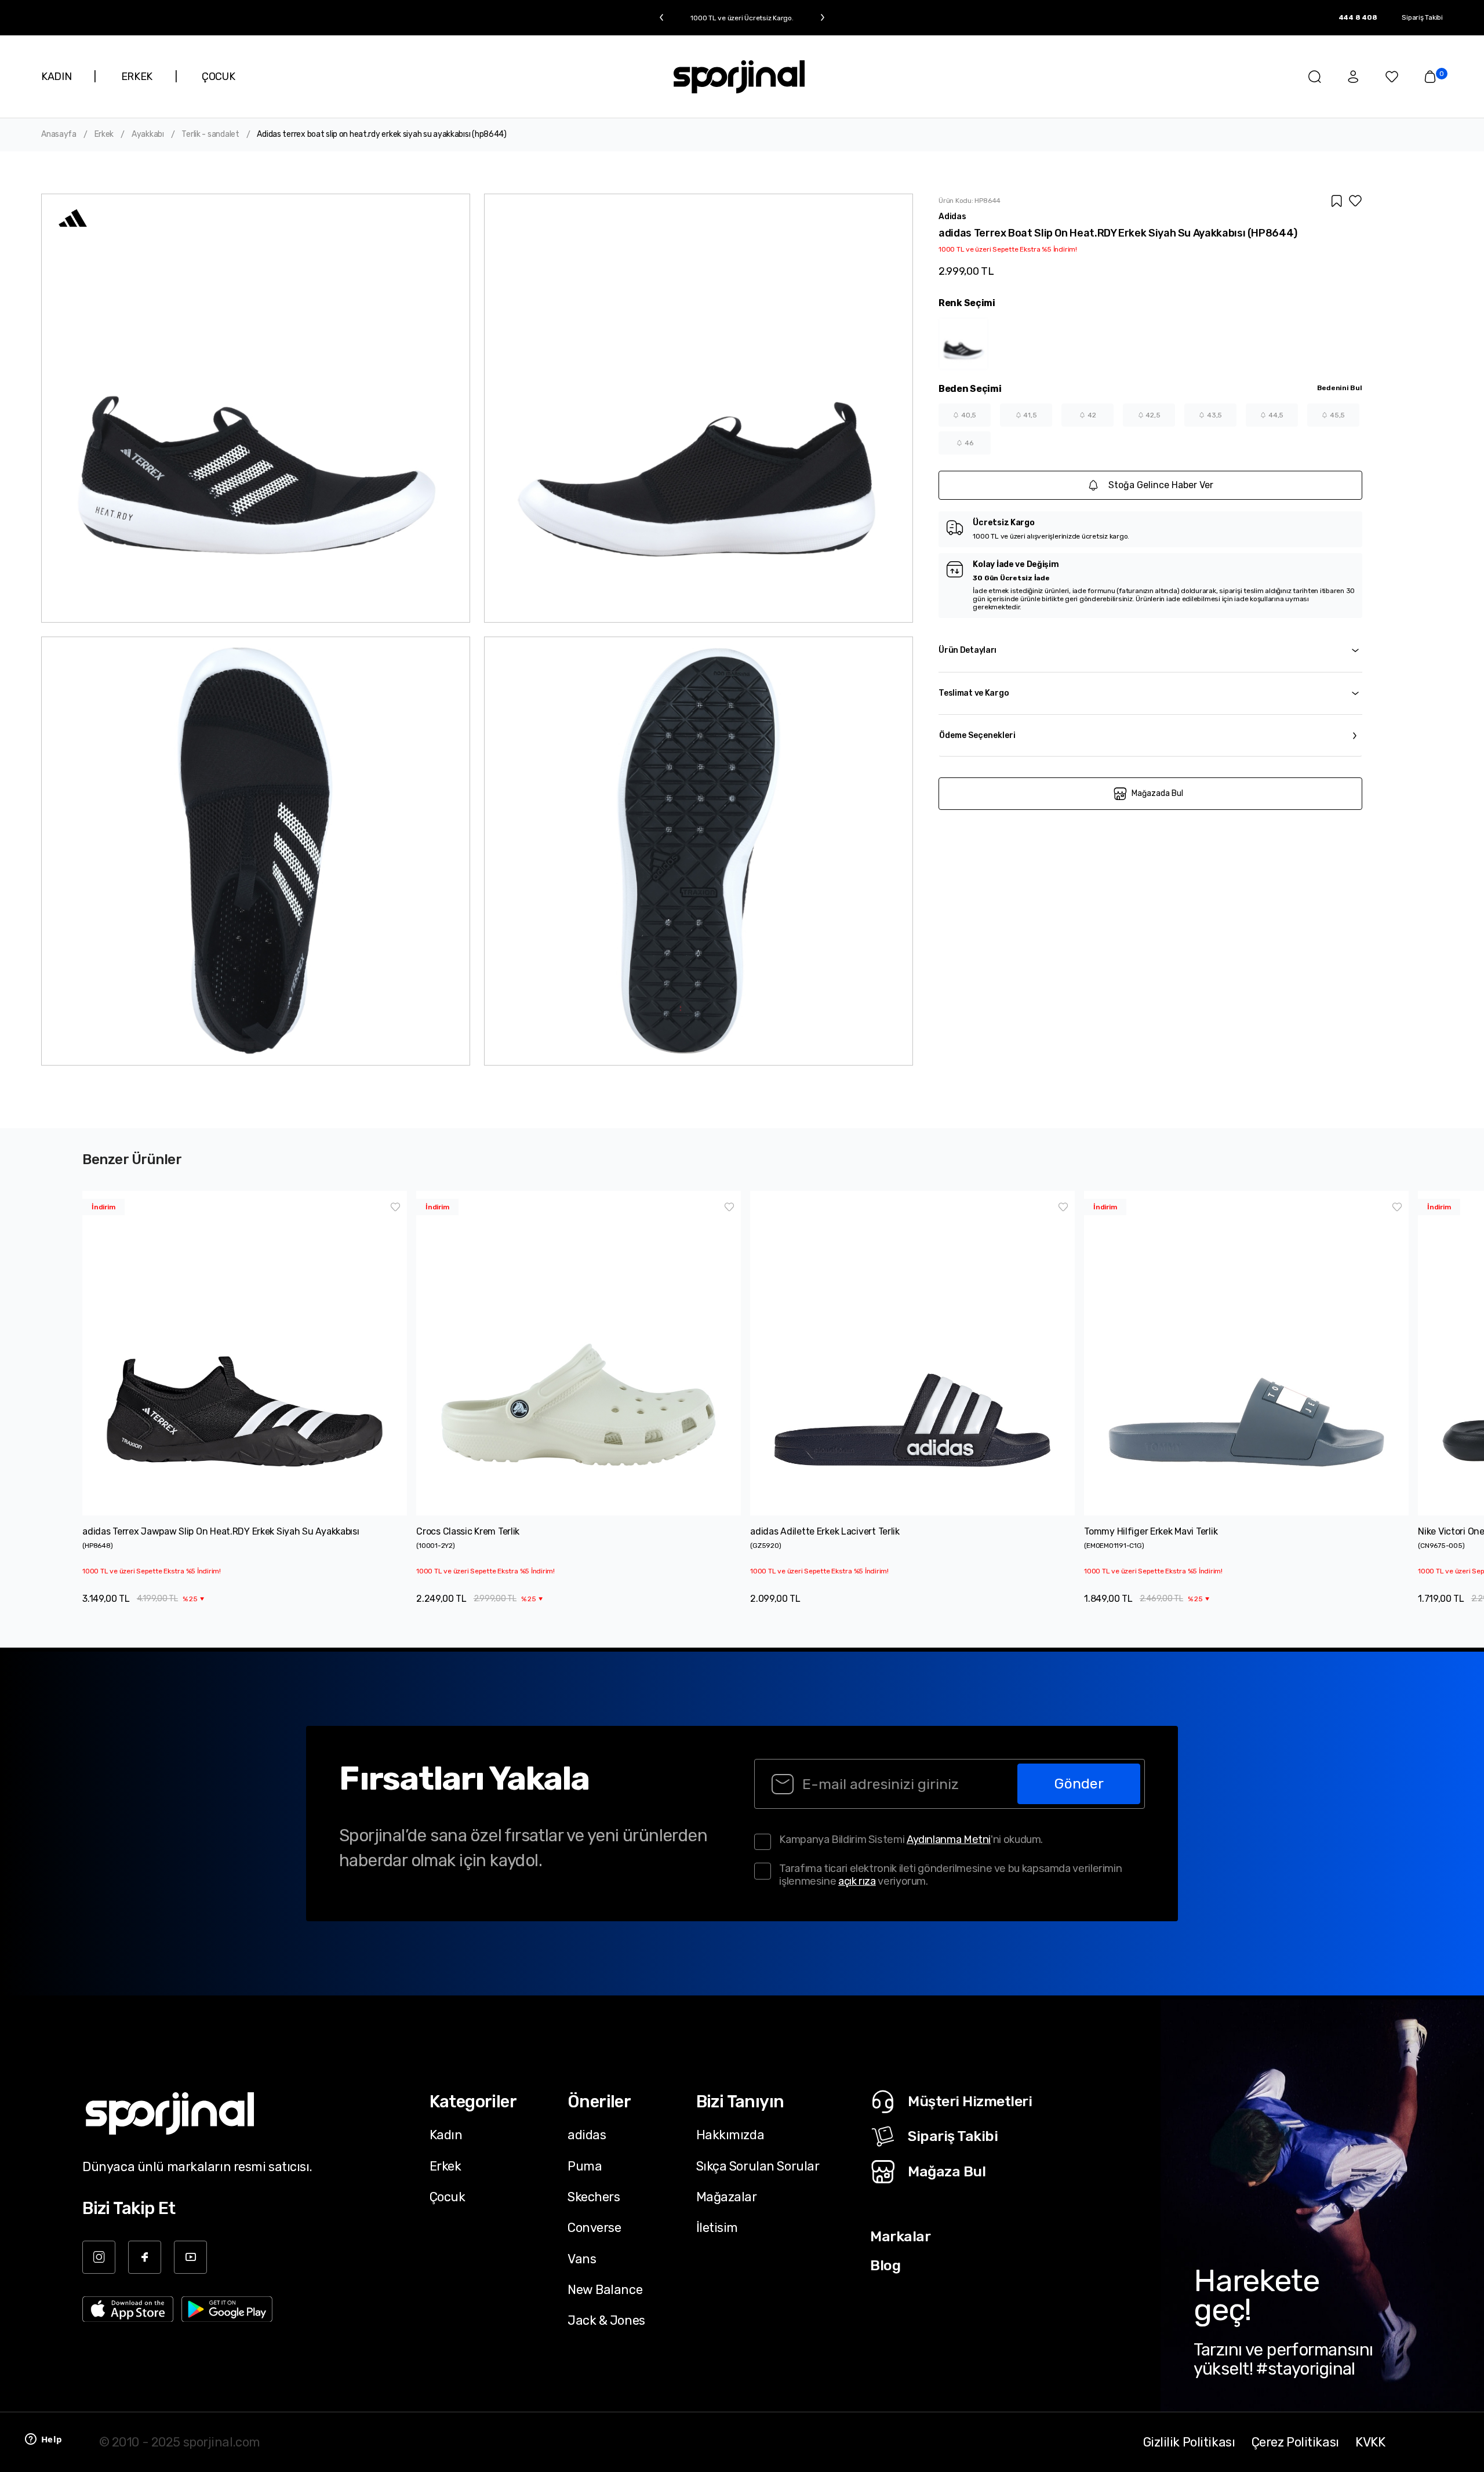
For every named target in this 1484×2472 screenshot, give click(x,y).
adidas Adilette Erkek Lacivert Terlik (825, 1531)
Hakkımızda (730, 2135)
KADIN (56, 77)
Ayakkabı (148, 134)
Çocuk (448, 2197)
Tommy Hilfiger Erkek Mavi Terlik (1151, 1531)
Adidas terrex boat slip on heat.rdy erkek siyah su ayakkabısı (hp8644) (381, 134)
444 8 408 (1358, 17)
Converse (594, 2227)
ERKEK (137, 77)
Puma (585, 2166)
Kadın (446, 2135)
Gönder (1079, 1784)
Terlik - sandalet (210, 134)
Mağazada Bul (1157, 793)
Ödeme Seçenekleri (977, 735)
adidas (587, 2135)
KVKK (1370, 2442)
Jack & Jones (606, 2320)
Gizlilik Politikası (1189, 2442)
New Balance (605, 2289)
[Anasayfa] (739, 77)
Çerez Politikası (1295, 2442)
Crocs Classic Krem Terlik (468, 1531)
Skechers (594, 2197)
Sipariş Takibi (1422, 17)
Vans (582, 2259)
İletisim (717, 2227)
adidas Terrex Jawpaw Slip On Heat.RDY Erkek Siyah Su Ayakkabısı (221, 1531)
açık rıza (857, 1881)
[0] (1430, 77)
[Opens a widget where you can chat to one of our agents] (43, 2440)
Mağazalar (727, 2197)
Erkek (104, 134)
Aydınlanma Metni (949, 1840)
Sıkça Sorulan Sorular (758, 2166)
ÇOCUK (218, 77)
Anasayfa (59, 134)
